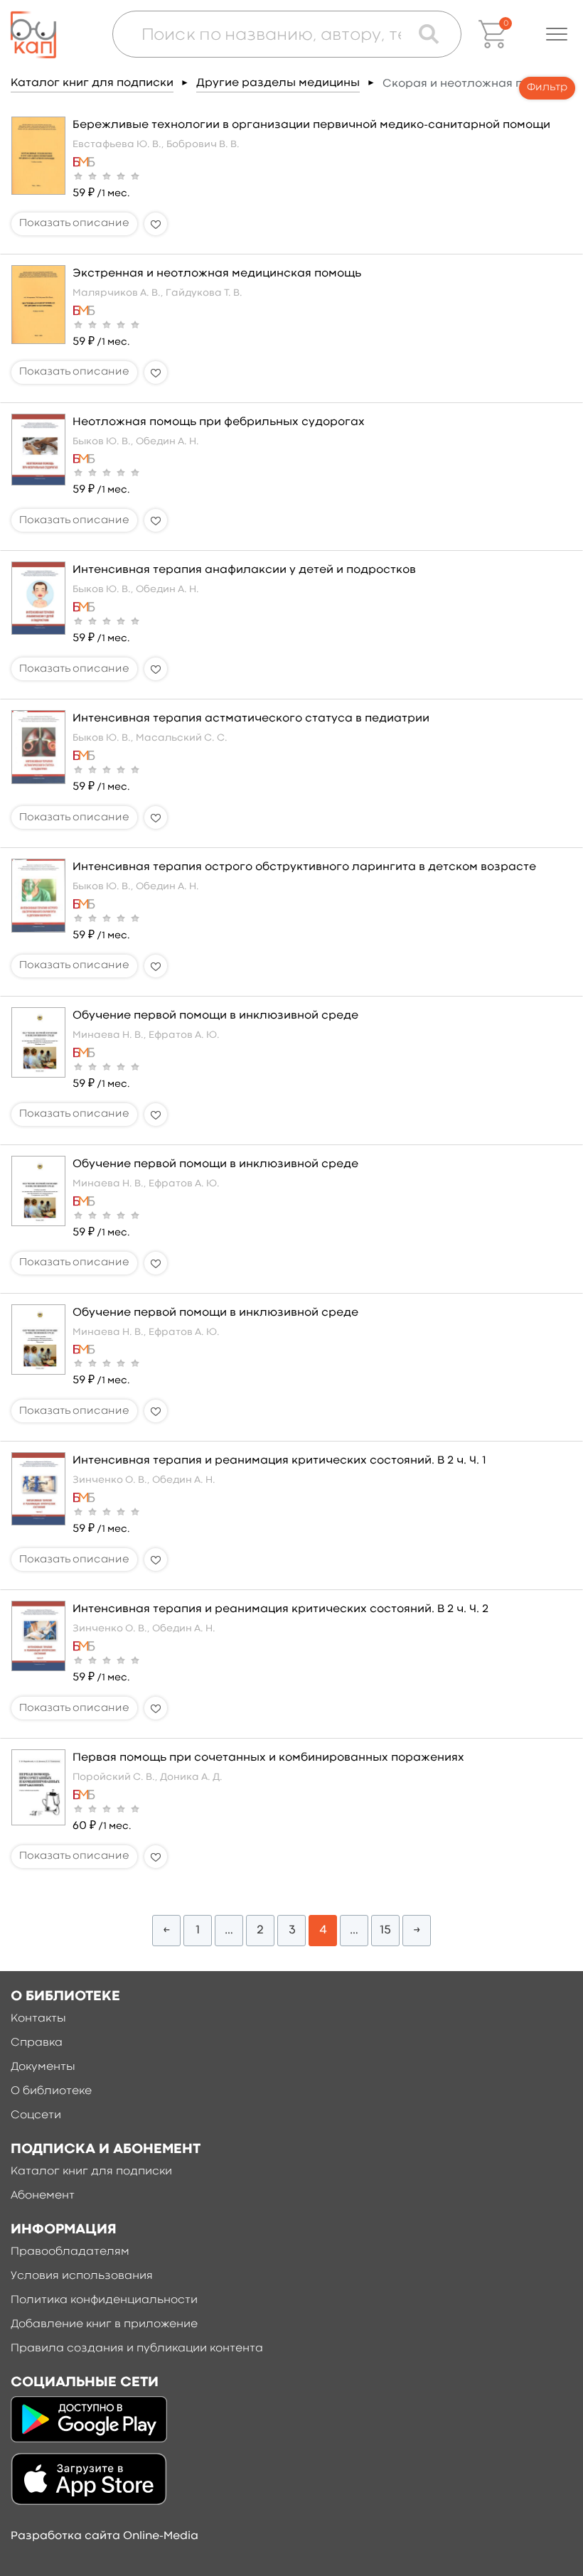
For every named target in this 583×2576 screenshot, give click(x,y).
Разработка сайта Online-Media (105, 2536)
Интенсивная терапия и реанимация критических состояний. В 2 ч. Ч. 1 (279, 1461)
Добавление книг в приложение (104, 2324)
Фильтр (547, 88)
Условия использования (82, 2276)
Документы (43, 2067)
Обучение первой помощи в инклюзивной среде (215, 1016)
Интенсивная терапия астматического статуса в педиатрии (251, 719)
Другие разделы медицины (278, 83)
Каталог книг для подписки (92, 83)
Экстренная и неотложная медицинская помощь (217, 274)
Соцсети (36, 2115)
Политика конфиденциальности (104, 2300)
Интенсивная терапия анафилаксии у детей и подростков (244, 570)
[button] (557, 34)
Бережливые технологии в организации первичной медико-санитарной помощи (311, 125)
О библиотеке (51, 2091)
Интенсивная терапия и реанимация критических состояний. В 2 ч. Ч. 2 (280, 1609)
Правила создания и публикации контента (137, 2349)
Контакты (38, 2019)
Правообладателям (70, 2252)
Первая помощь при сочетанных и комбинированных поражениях (268, 1758)
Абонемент (43, 2196)
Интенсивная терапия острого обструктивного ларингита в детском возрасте (304, 867)
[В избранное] (156, 224)
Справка (37, 2043)
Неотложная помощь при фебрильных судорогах (219, 422)
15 (385, 1930)
